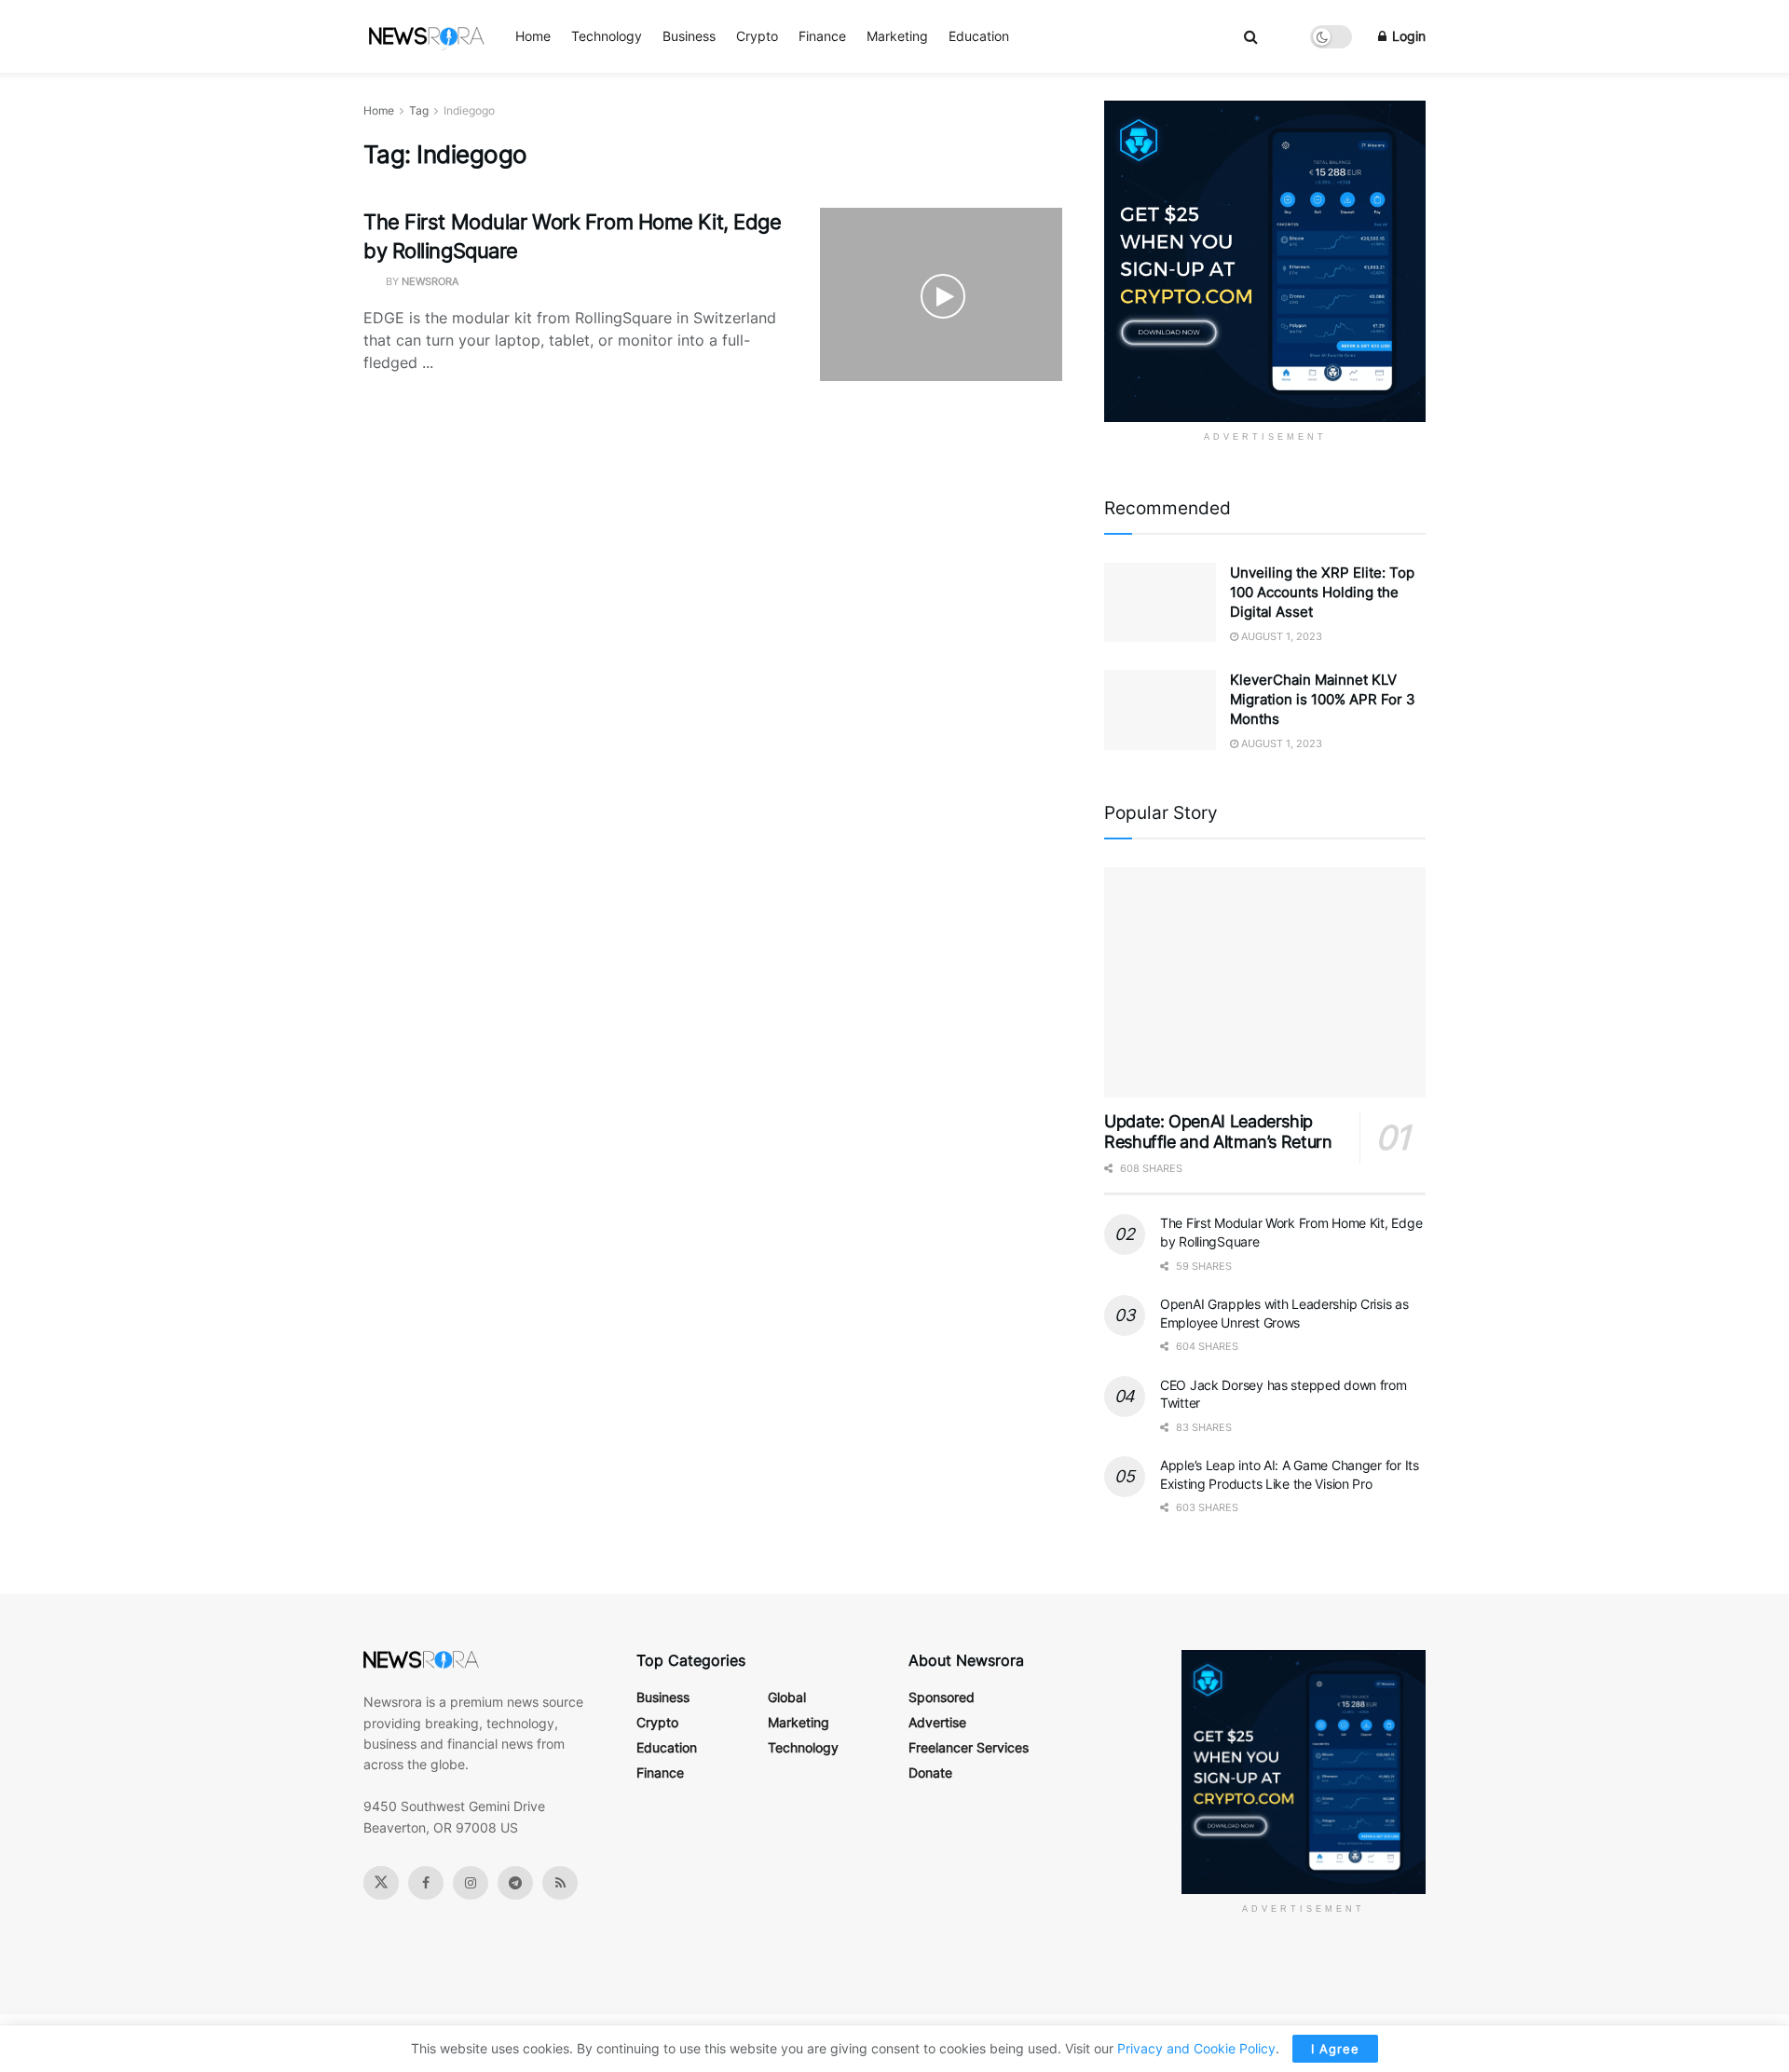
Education (979, 36)
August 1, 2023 (1280, 636)
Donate (930, 1772)
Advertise (937, 1722)
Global (787, 1697)
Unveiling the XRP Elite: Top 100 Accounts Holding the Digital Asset (1322, 592)
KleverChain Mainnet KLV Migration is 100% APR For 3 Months (1323, 699)
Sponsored (942, 1697)
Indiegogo (469, 110)
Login (1407, 36)
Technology (607, 36)
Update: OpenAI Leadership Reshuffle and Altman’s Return (1218, 1132)
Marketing (897, 36)
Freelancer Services (969, 1747)
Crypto (757, 36)
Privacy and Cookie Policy (1196, 2048)
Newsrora (430, 281)
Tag (419, 110)
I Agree (1335, 2049)
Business (689, 36)
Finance (822, 36)
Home (533, 36)
